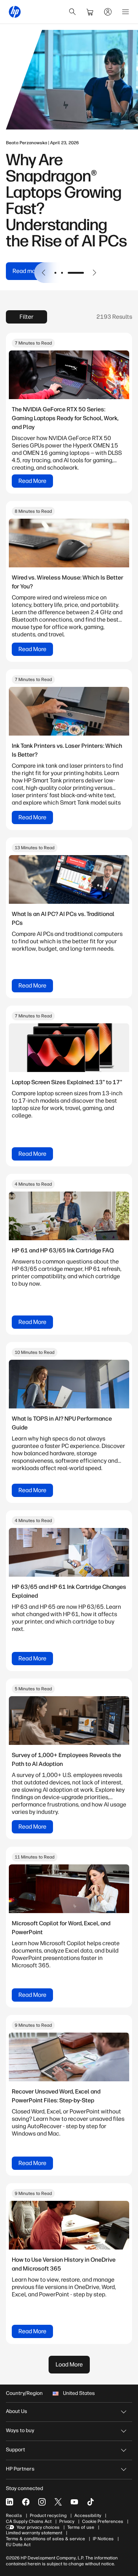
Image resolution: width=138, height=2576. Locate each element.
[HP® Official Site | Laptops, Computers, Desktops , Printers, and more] (15, 12)
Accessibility (88, 2516)
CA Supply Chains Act (29, 2521)
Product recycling (48, 2516)
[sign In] (108, 12)
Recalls (14, 2516)
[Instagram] (42, 2502)
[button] (44, 273)
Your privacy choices (38, 2527)
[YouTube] (74, 2502)
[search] (72, 12)
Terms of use (81, 2527)
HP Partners (20, 2469)
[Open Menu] (125, 12)
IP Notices (103, 2539)
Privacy (67, 2521)
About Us (17, 2411)
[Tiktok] (91, 2502)
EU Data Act (18, 2545)
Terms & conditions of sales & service (45, 2539)
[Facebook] (26, 2502)
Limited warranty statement (34, 2533)
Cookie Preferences (103, 2521)
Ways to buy (20, 2430)
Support (15, 2450)
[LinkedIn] (10, 2502)
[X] (58, 2502)
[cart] (90, 12)
